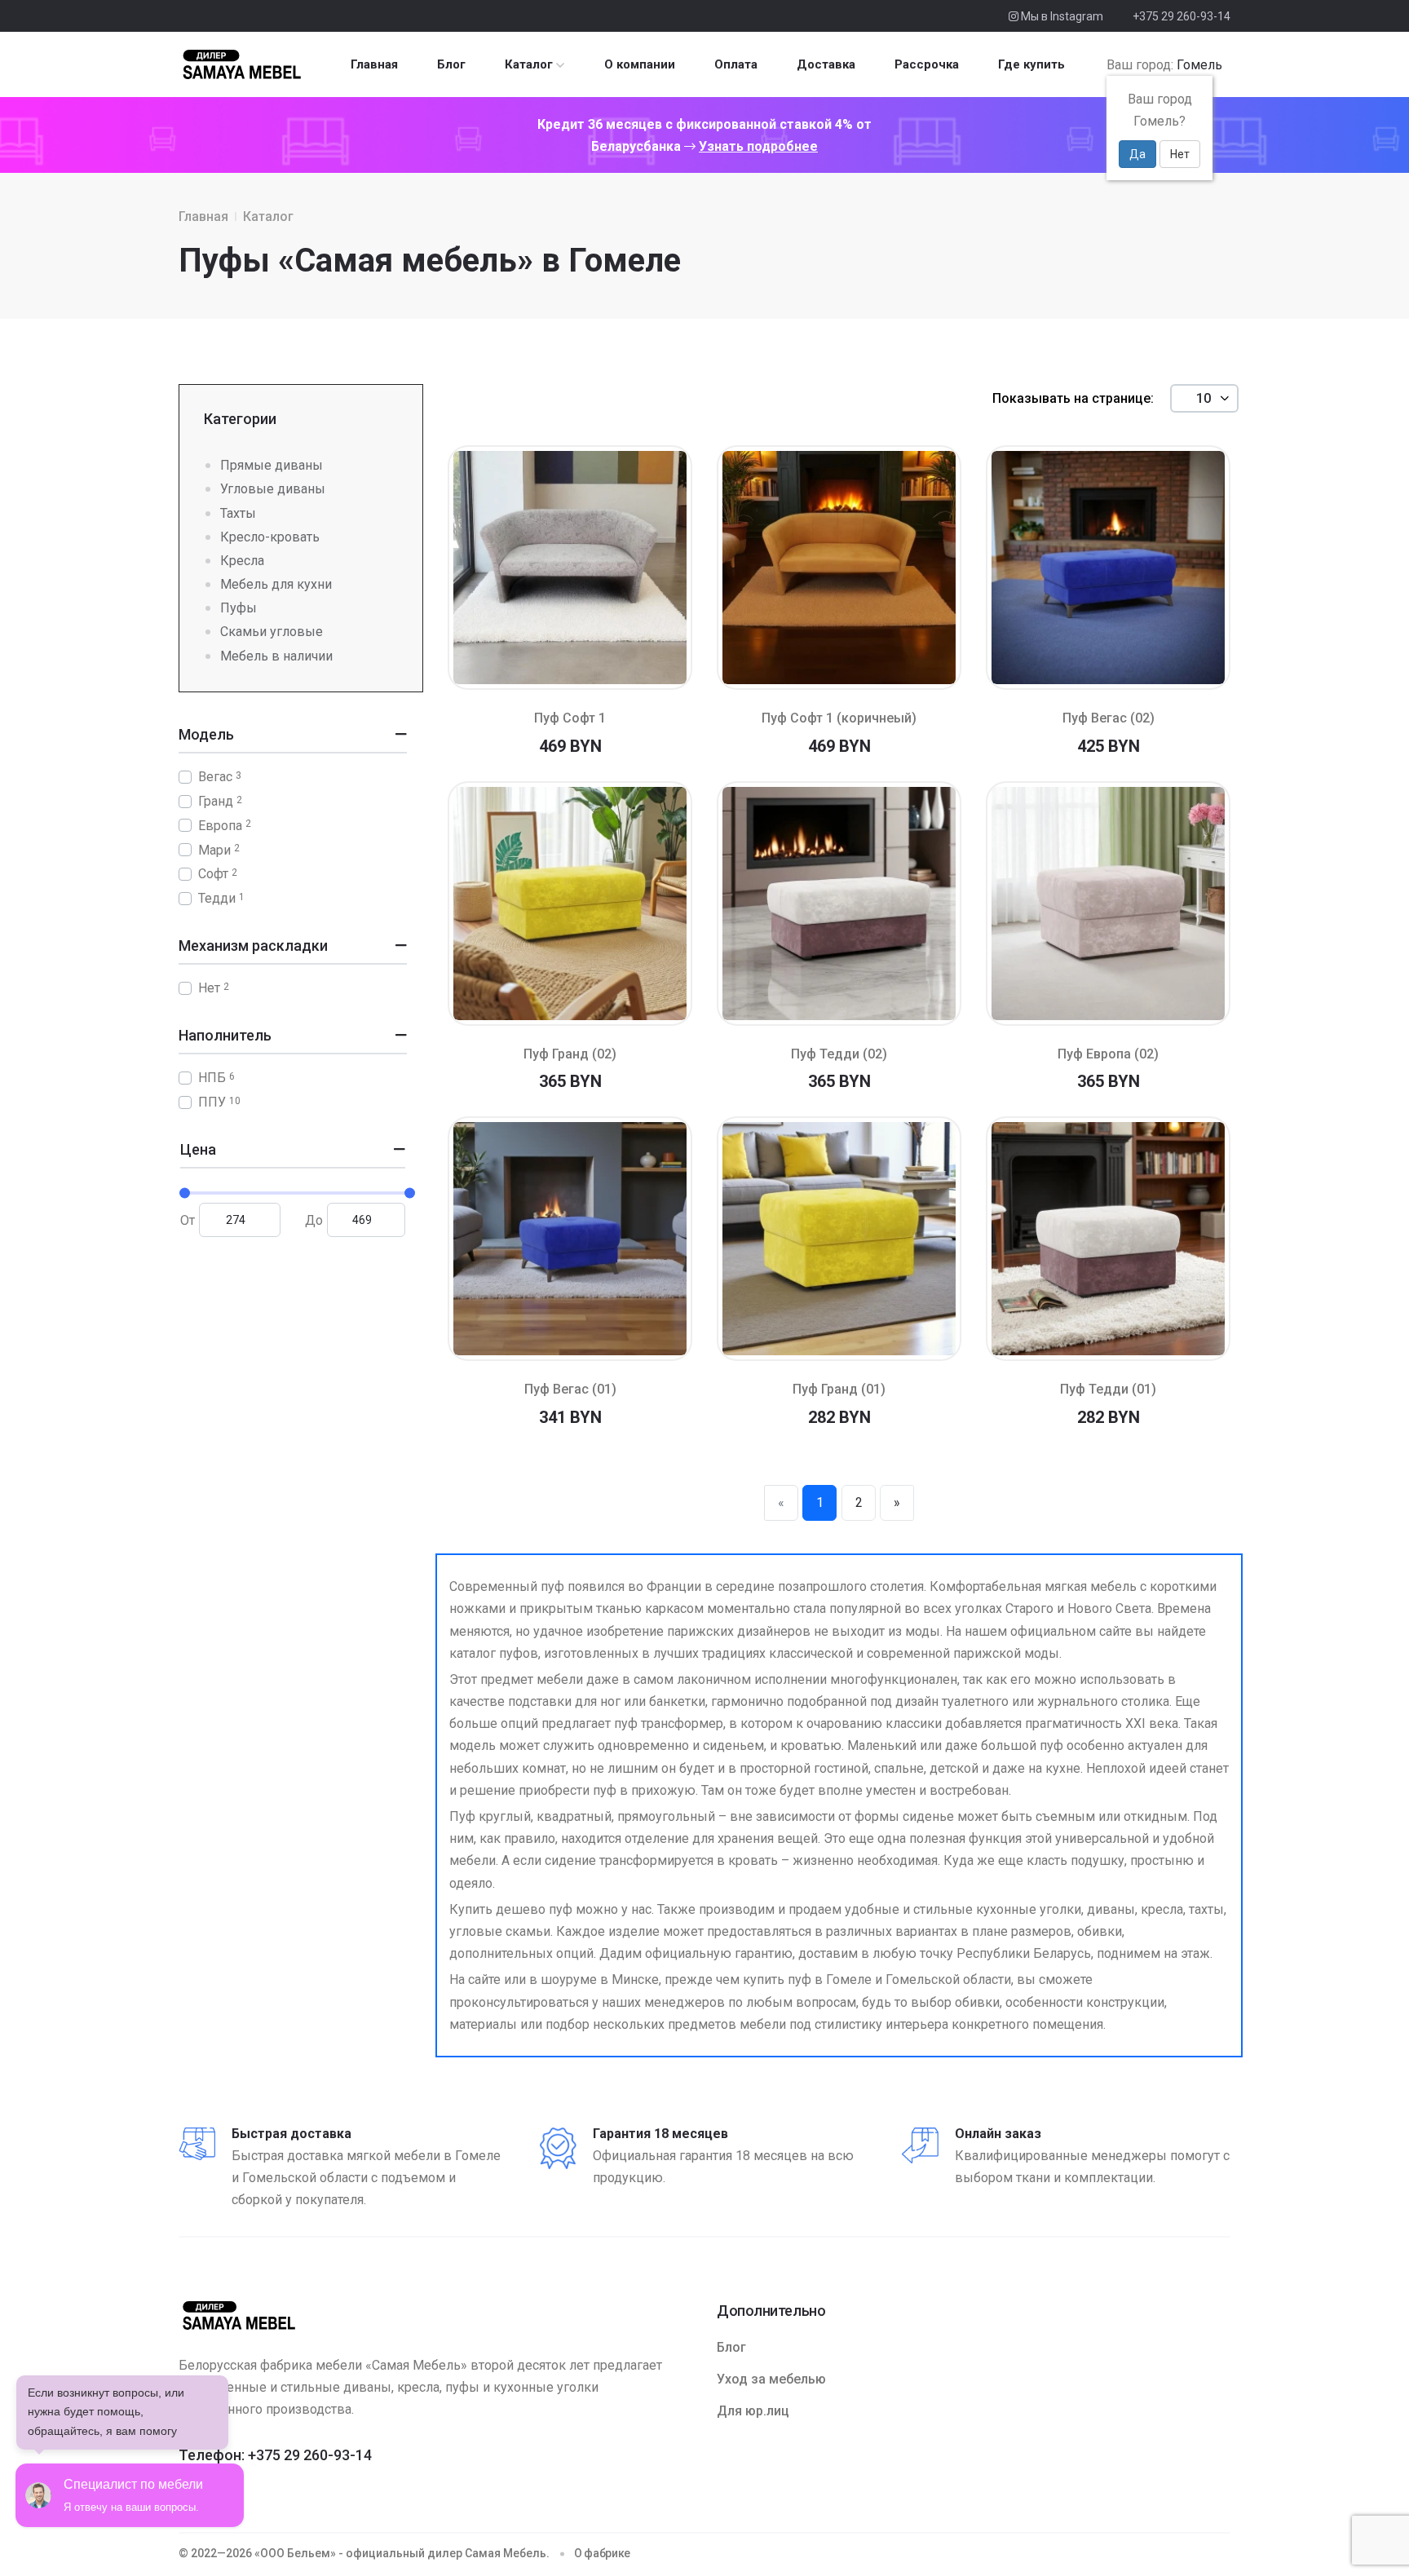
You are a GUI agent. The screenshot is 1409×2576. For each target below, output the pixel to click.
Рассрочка (927, 64)
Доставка (826, 64)
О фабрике (602, 2553)
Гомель (1199, 65)
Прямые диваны (272, 465)
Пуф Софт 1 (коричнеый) (839, 718)
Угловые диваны (273, 489)
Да (1137, 154)
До (314, 1220)
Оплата (736, 64)
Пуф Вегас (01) (570, 1389)
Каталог (529, 64)
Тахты (238, 513)
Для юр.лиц (753, 2411)
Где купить (1031, 64)
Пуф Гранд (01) (839, 1389)
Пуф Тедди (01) (1108, 1389)
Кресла (242, 561)
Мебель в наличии (276, 656)
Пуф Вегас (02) (1109, 718)
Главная (374, 64)
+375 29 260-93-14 (1182, 16)
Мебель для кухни (276, 584)
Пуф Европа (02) (1108, 1054)
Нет (1180, 154)
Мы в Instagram (1061, 16)
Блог (451, 64)
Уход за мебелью (771, 2379)
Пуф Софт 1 (570, 718)
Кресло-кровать (270, 537)
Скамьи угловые (272, 632)
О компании (640, 64)
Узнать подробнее (758, 146)
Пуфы (239, 608)
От (188, 1220)
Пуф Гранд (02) (570, 1054)
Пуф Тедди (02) (839, 1054)
